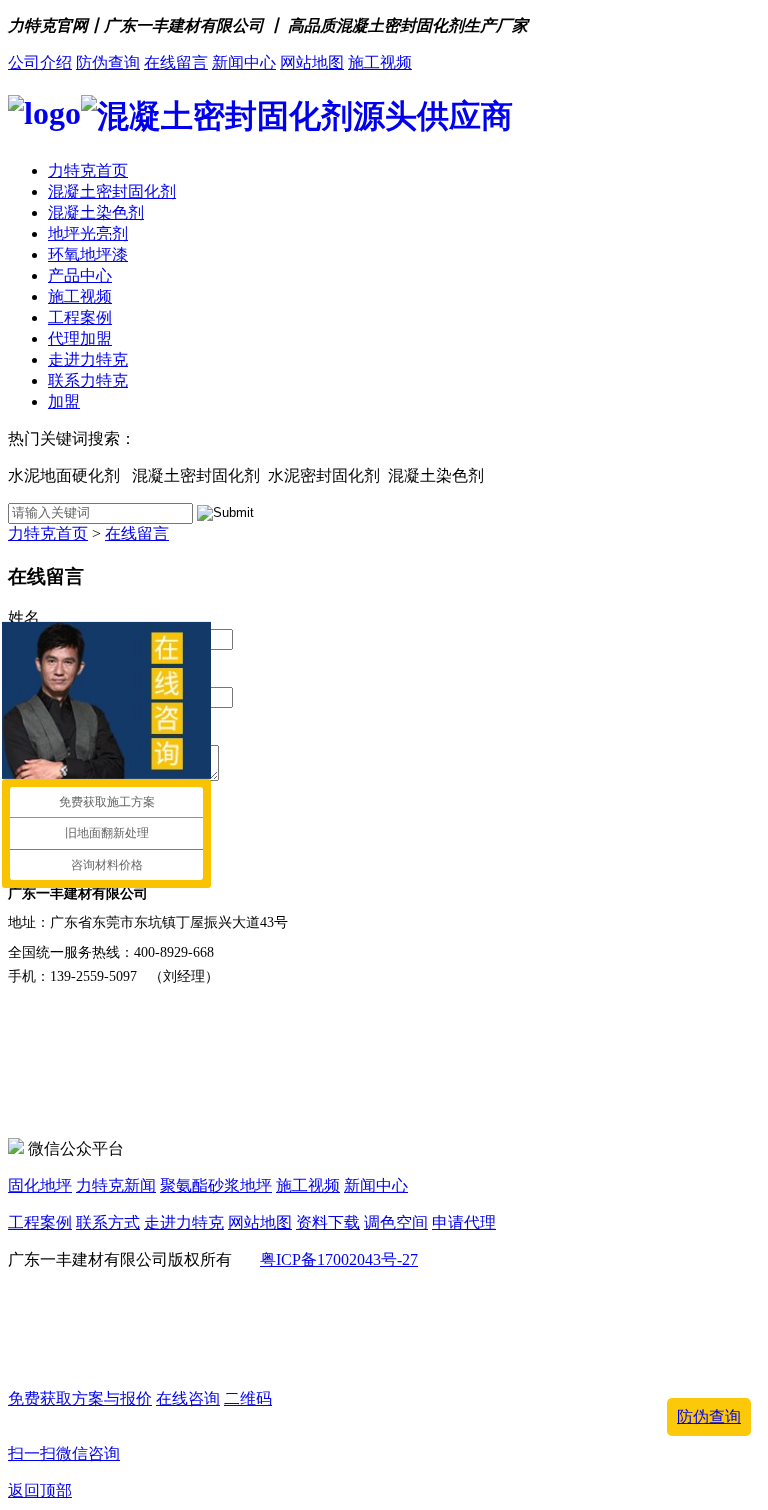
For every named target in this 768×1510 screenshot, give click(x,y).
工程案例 (80, 317)
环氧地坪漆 (88, 254)
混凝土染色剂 (96, 212)
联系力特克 (88, 380)
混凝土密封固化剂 (112, 191)
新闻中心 (244, 62)
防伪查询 (108, 62)
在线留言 (176, 62)
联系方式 (108, 1222)
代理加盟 (80, 338)
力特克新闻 (116, 1185)
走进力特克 (88, 359)
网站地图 (312, 62)
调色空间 (396, 1222)
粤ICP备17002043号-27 (339, 1259)
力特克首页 (88, 170)
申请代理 (464, 1222)
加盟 (64, 401)
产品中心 (80, 275)
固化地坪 (40, 1185)
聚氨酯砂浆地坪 (216, 1185)
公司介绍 (40, 62)
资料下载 (328, 1222)
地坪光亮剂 (88, 233)
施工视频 (380, 62)
